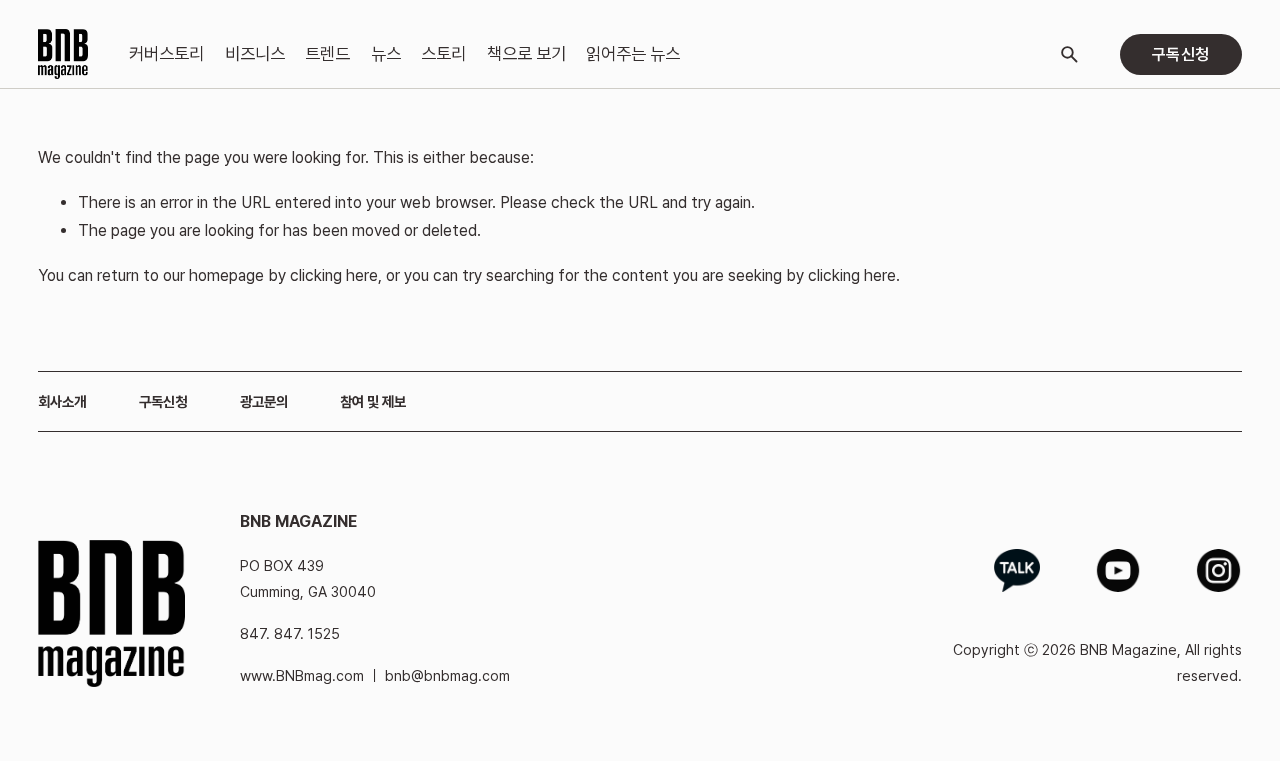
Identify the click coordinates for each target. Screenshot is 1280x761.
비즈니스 (255, 53)
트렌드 (327, 53)
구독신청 (1181, 54)
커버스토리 (166, 53)
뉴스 (386, 53)
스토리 (443, 53)
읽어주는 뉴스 (633, 53)
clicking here (334, 275)
